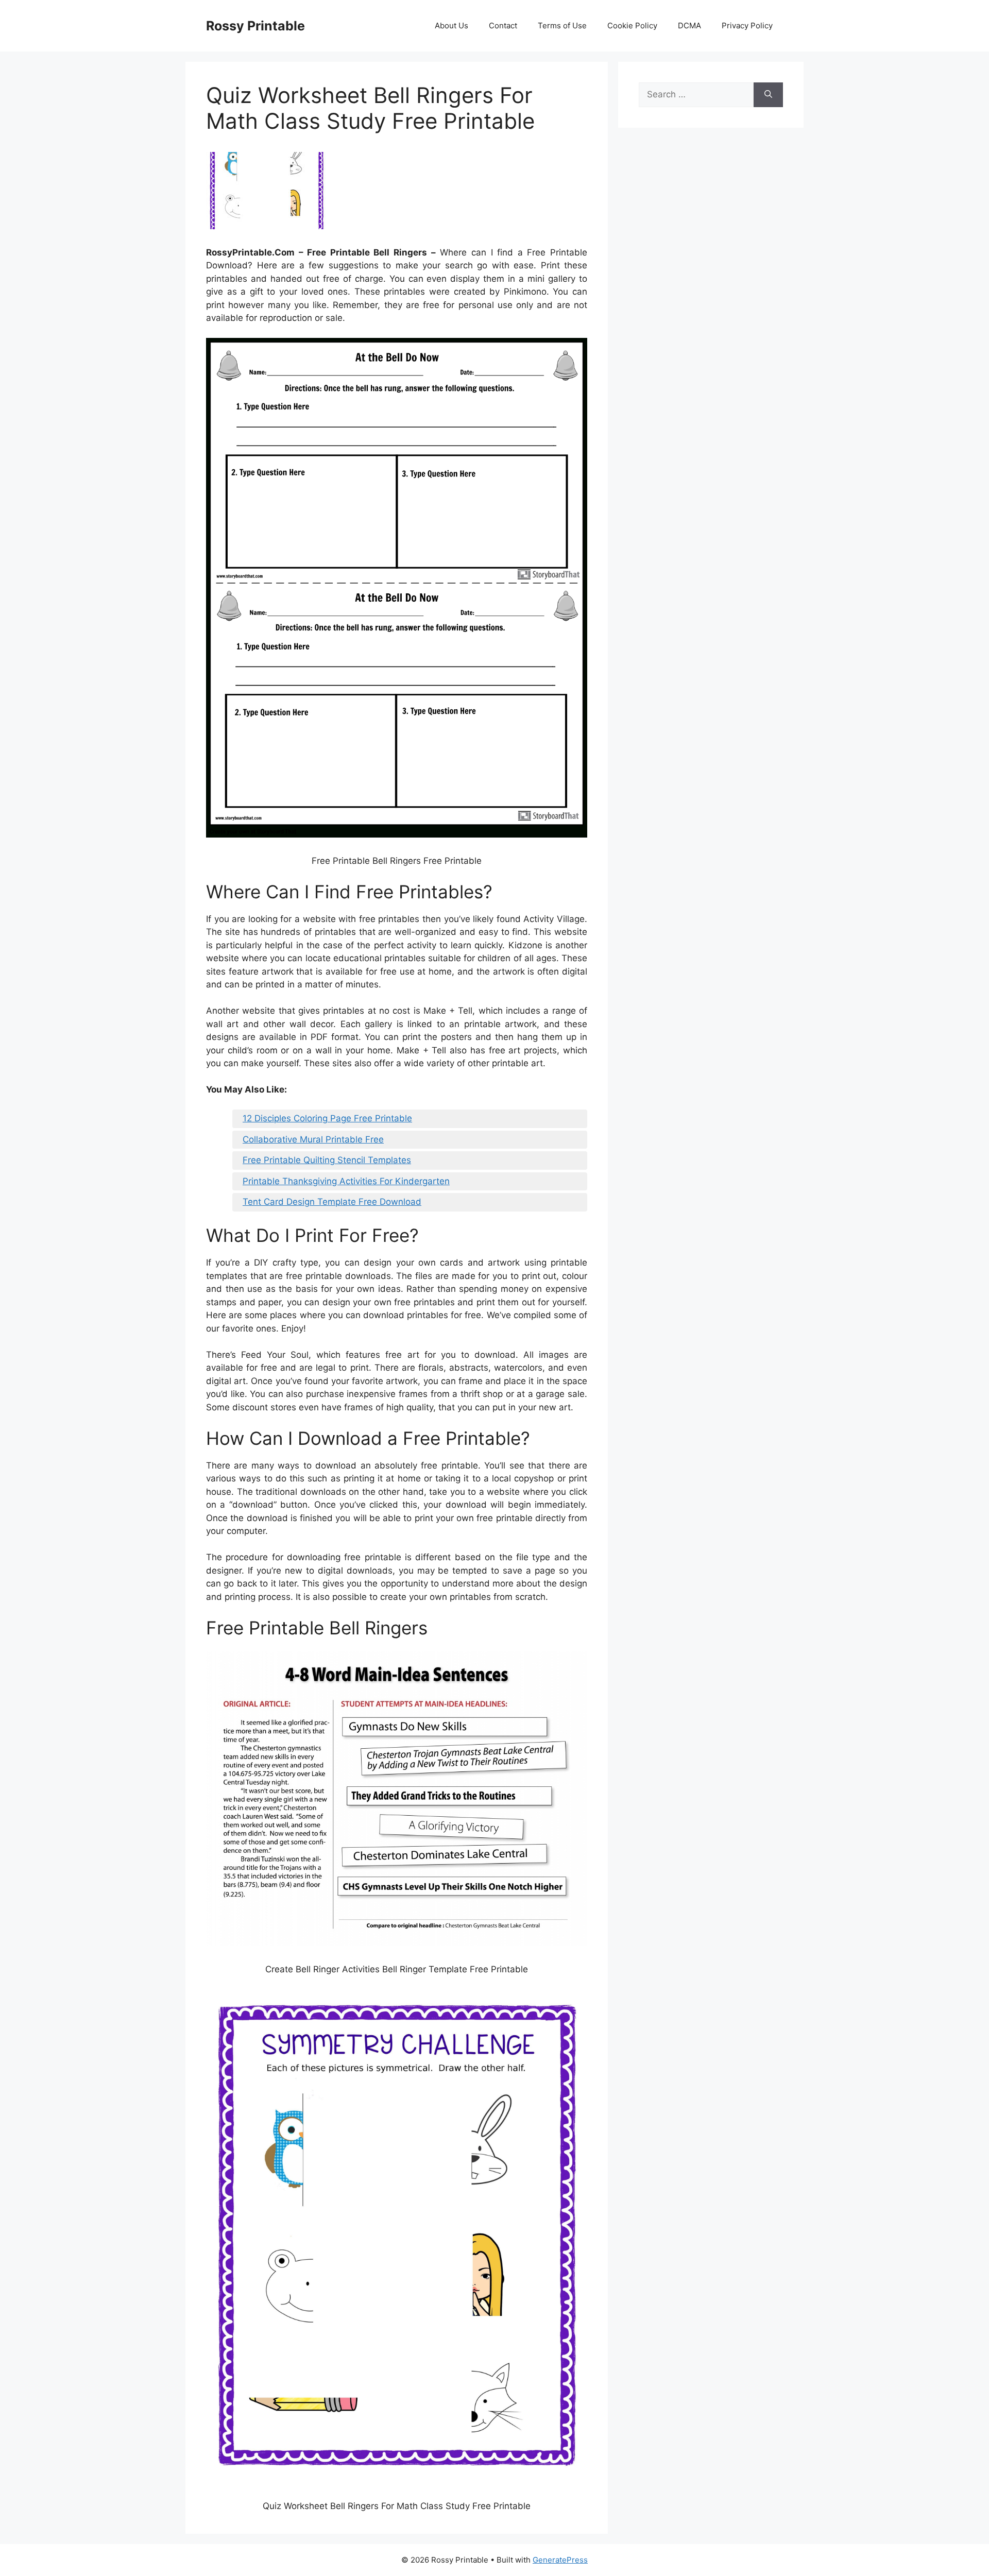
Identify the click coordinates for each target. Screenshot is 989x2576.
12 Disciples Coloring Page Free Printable (327, 1118)
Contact (503, 25)
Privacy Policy (747, 25)
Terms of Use (562, 25)
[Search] (768, 95)
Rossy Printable (255, 26)
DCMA (689, 25)
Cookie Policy (632, 25)
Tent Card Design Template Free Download (332, 1202)
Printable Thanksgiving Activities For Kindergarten (346, 1181)
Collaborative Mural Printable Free (313, 1139)
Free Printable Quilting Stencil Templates (327, 1160)
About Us (451, 25)
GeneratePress (560, 2560)
